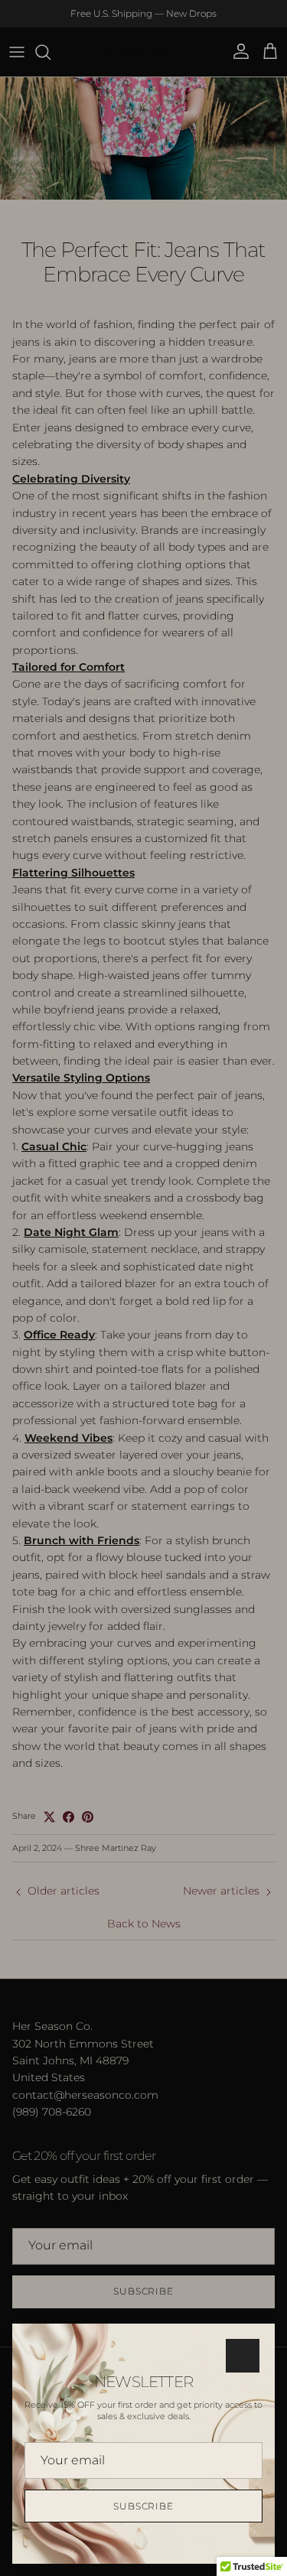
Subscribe (144, 2506)
